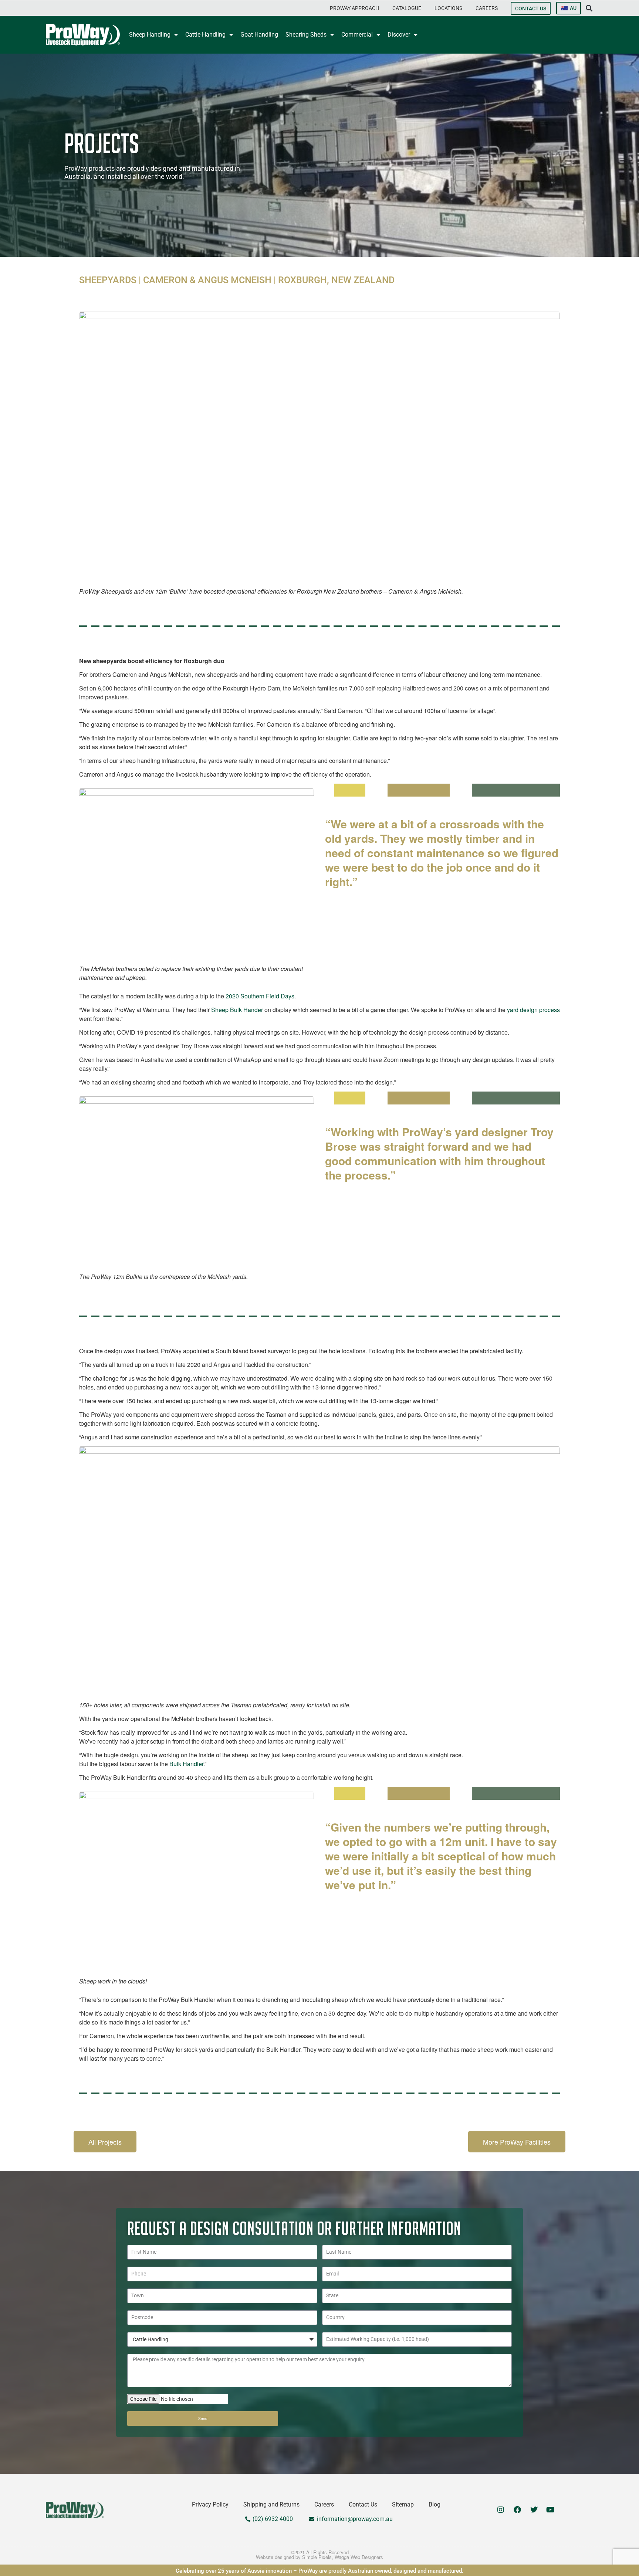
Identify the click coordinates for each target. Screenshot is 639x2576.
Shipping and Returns (271, 2504)
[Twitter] (534, 2510)
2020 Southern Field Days (260, 996)
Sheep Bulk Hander (237, 1010)
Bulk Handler (186, 1764)
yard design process (533, 1010)
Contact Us (363, 2504)
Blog (435, 2504)
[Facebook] (517, 2510)
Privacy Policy (210, 2504)
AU (573, 8)
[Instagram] (501, 2510)
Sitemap (403, 2504)
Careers (324, 2504)
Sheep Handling (150, 35)
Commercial (357, 35)
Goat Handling (259, 35)
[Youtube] (551, 2510)
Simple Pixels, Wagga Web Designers (343, 2557)
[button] (354, 8)
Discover (399, 35)
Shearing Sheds (306, 35)
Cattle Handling (205, 35)
